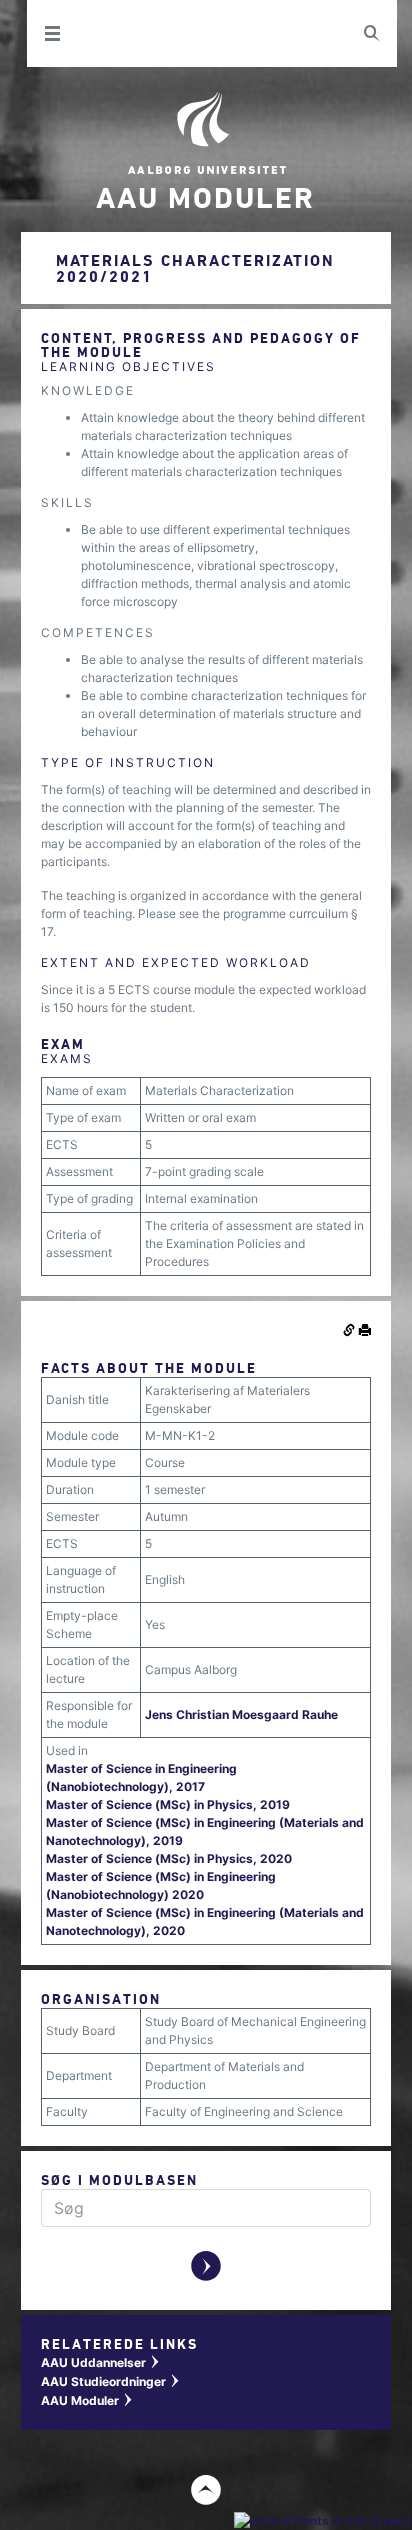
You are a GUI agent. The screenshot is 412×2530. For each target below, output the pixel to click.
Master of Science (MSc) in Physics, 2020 (169, 1858)
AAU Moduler (87, 2400)
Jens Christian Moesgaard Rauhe (241, 1714)
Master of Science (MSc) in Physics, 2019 (168, 1804)
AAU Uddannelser (101, 2362)
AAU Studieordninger (111, 2381)
